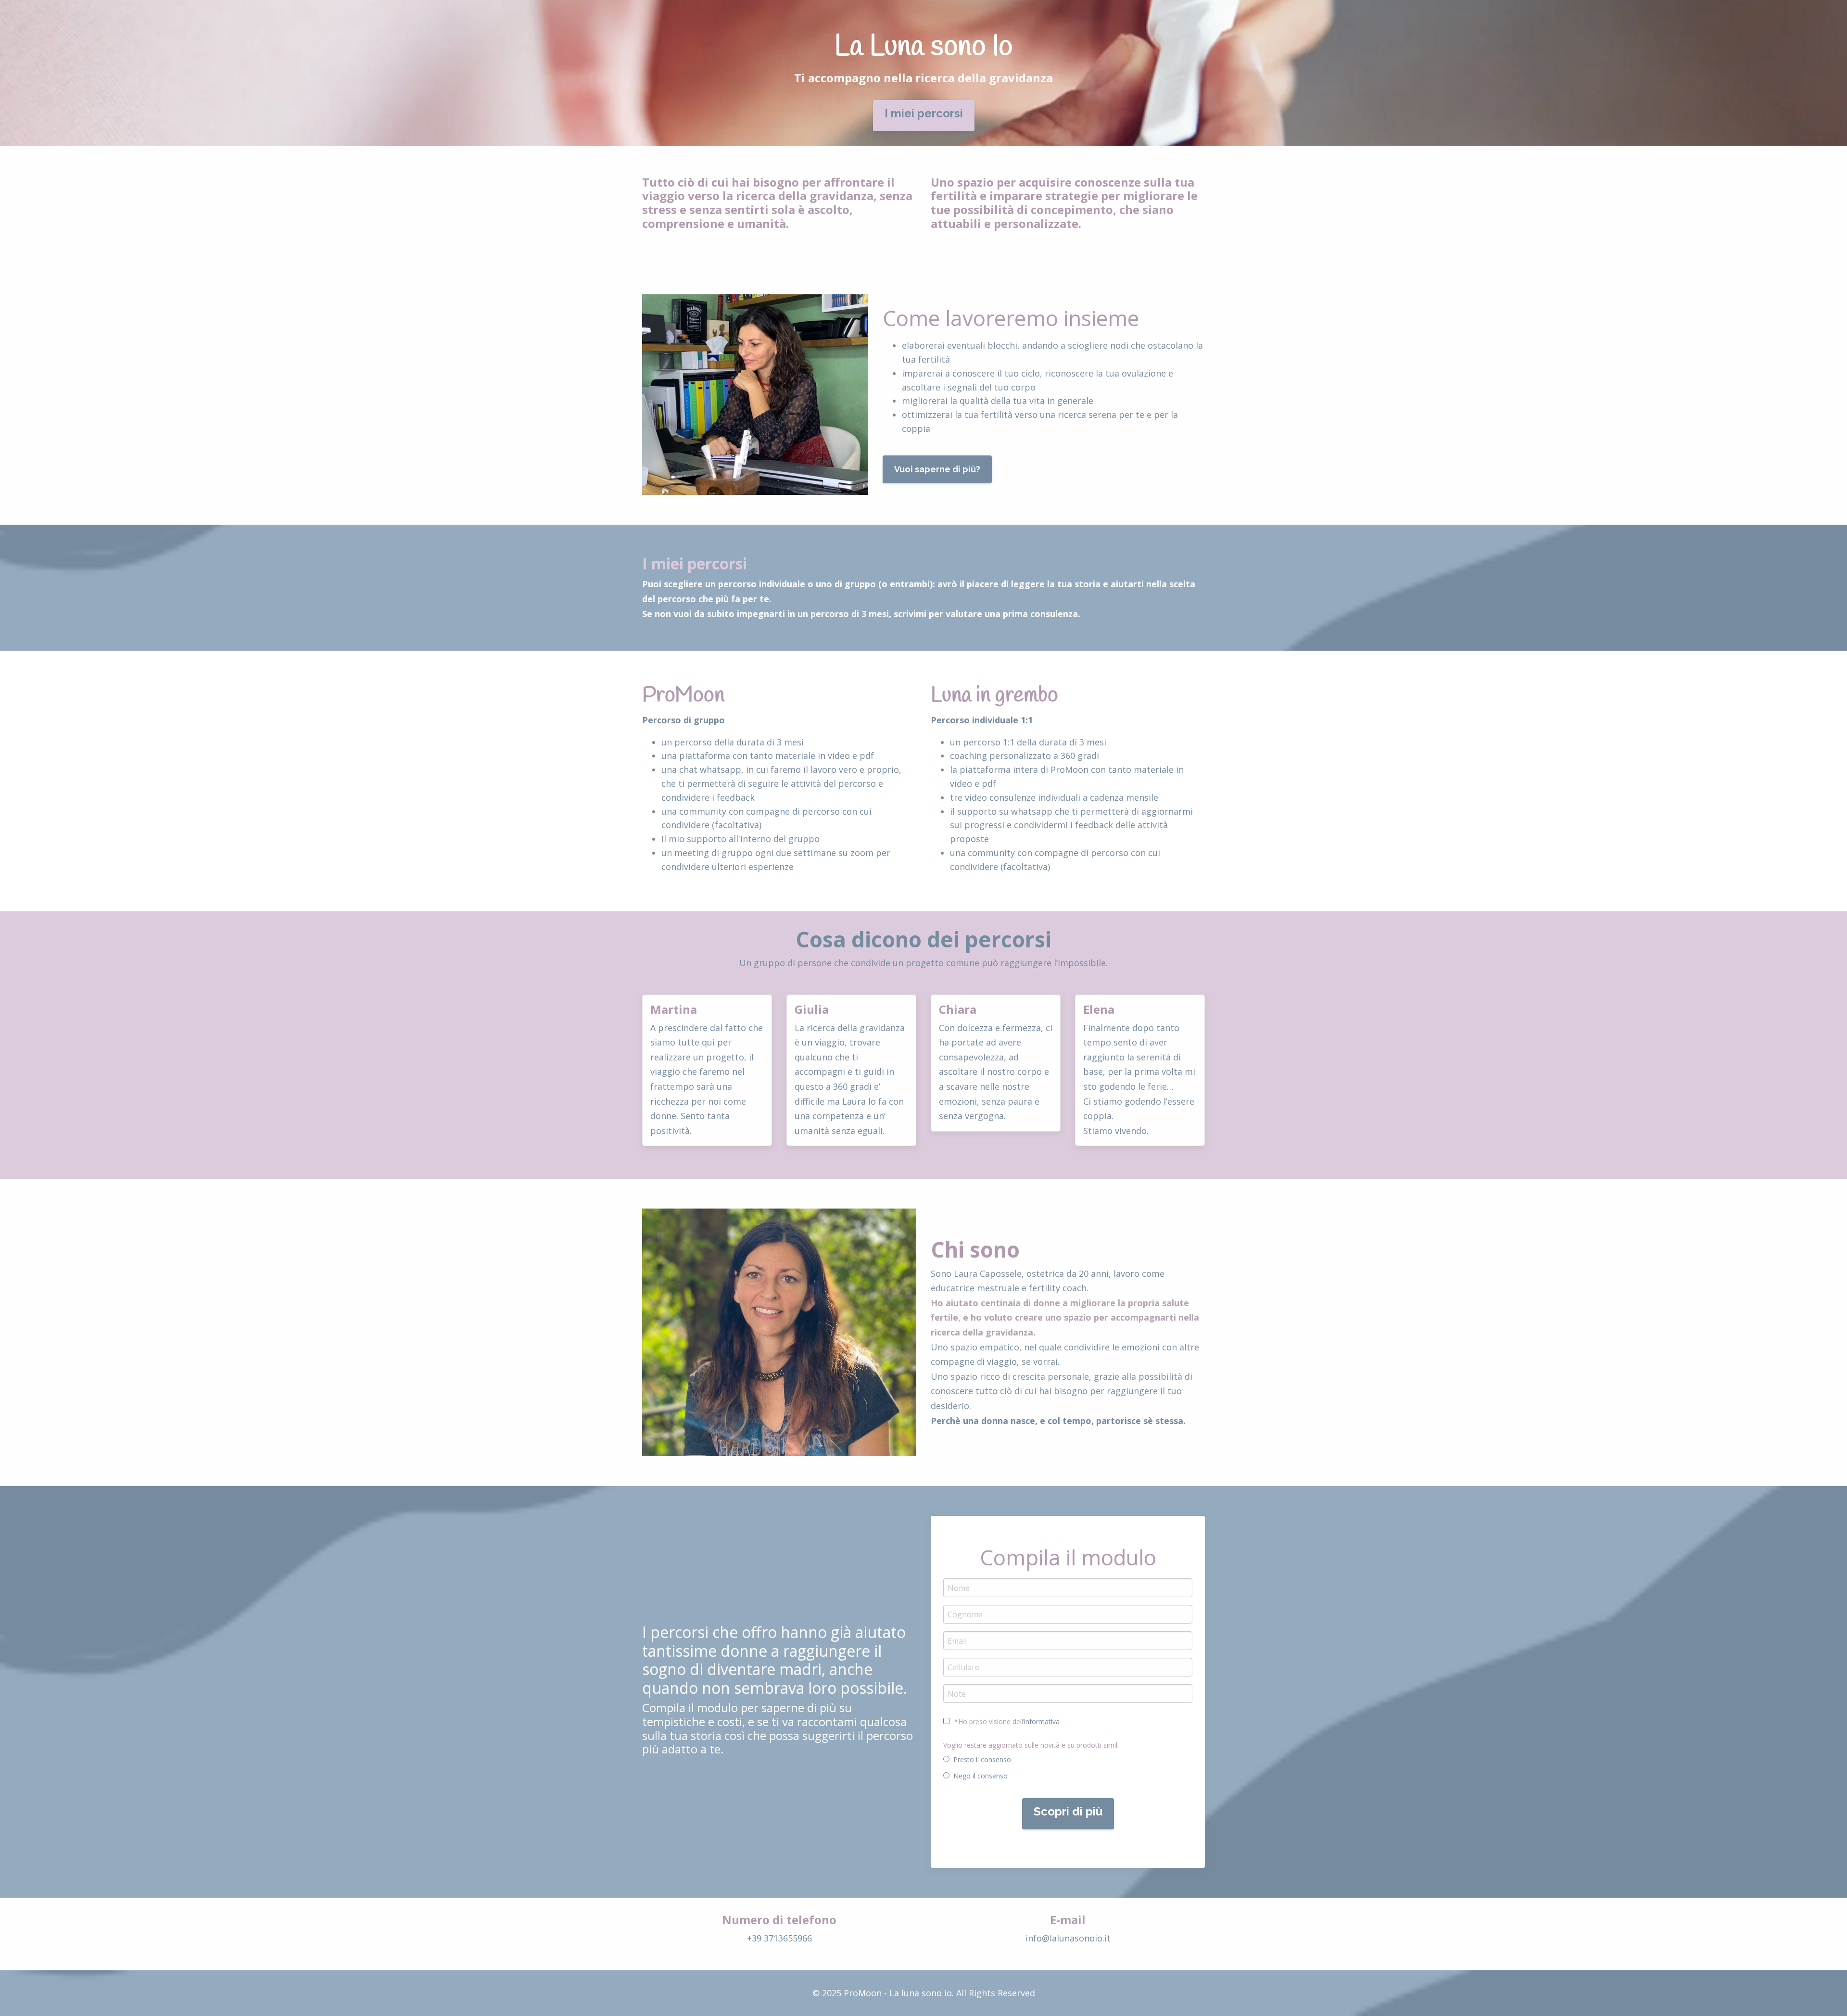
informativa (1042, 1721)
